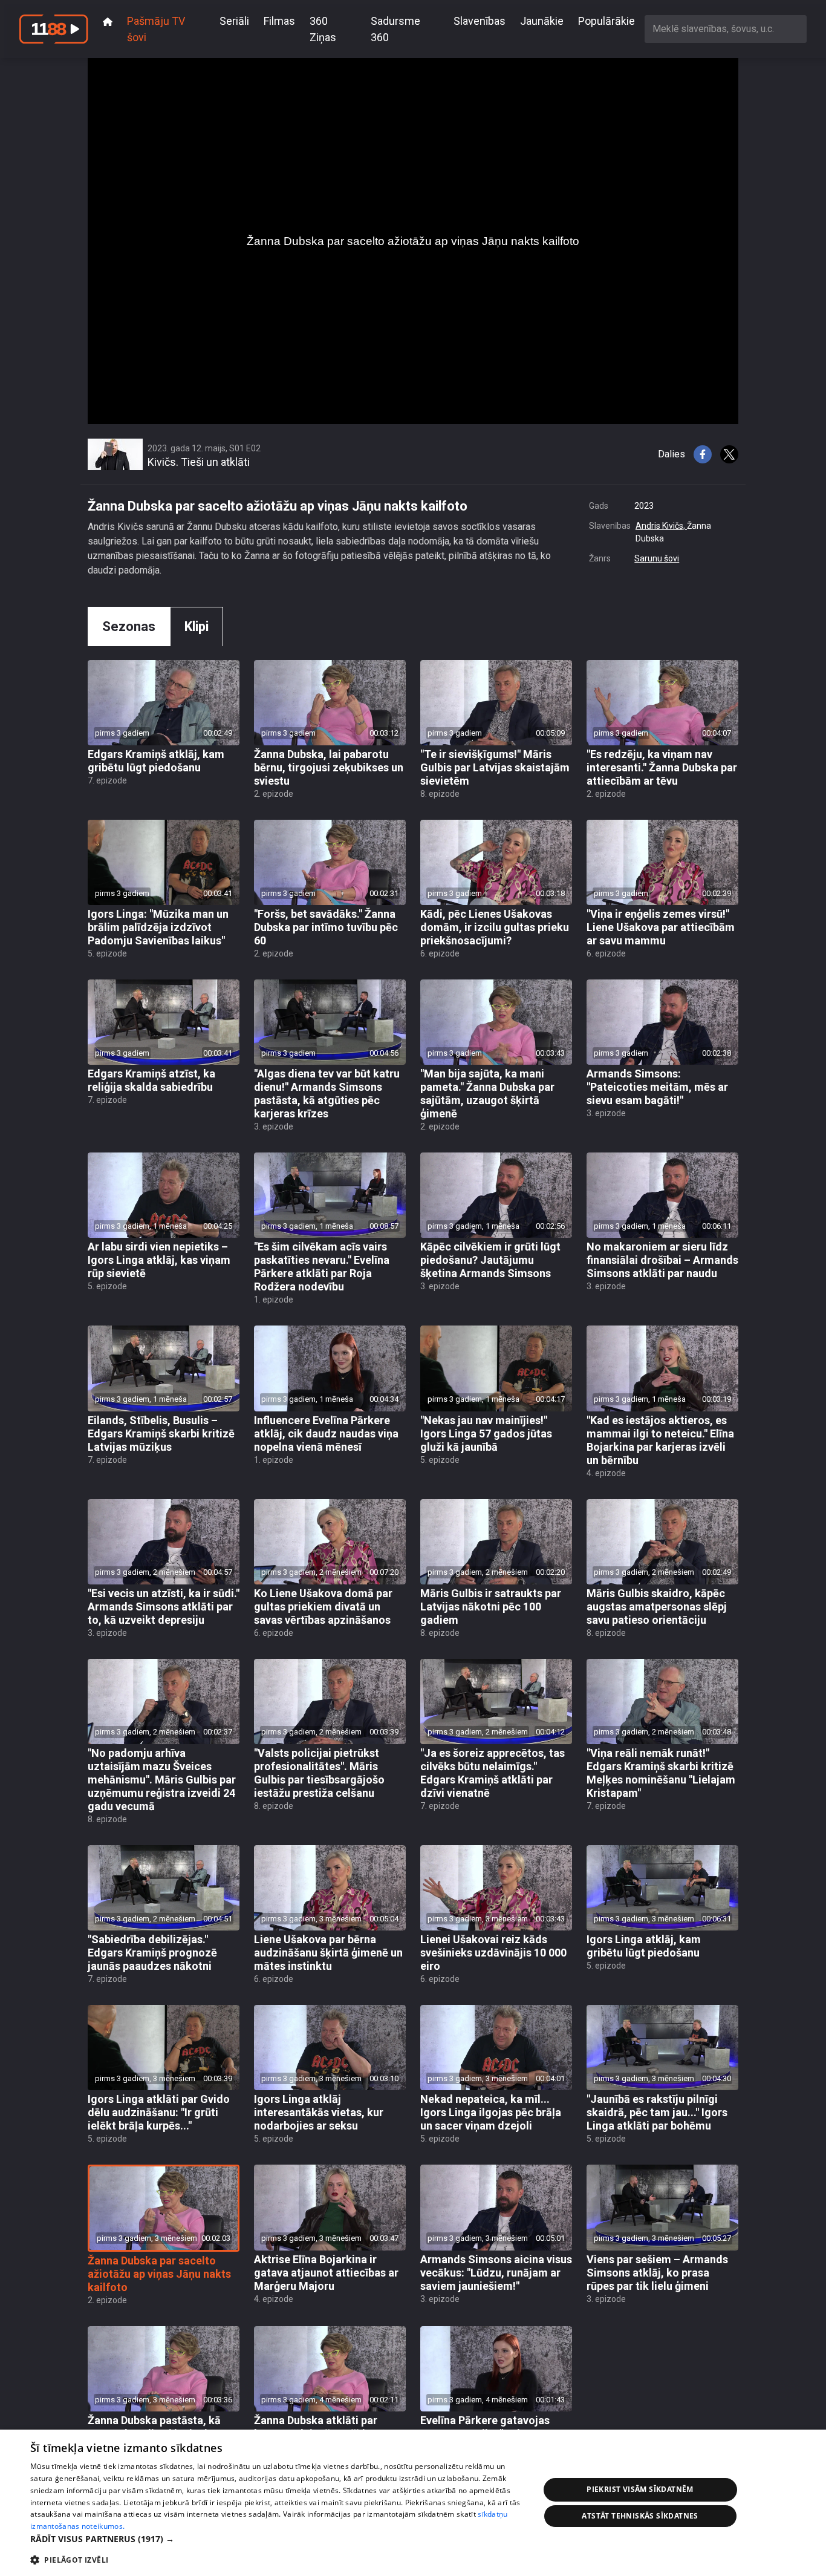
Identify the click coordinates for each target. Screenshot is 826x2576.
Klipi (197, 626)
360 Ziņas (323, 29)
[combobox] (726, 29)
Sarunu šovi (657, 558)
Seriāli (234, 21)
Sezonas (129, 626)
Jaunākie (542, 21)
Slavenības (480, 21)
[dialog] (413, 2503)
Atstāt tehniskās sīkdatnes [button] (640, 2516)
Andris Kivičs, (661, 526)
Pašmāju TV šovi (156, 29)
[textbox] (726, 29)
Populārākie (606, 21)
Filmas (279, 21)
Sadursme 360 (395, 29)
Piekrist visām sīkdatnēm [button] (640, 2489)
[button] (277, 2539)
